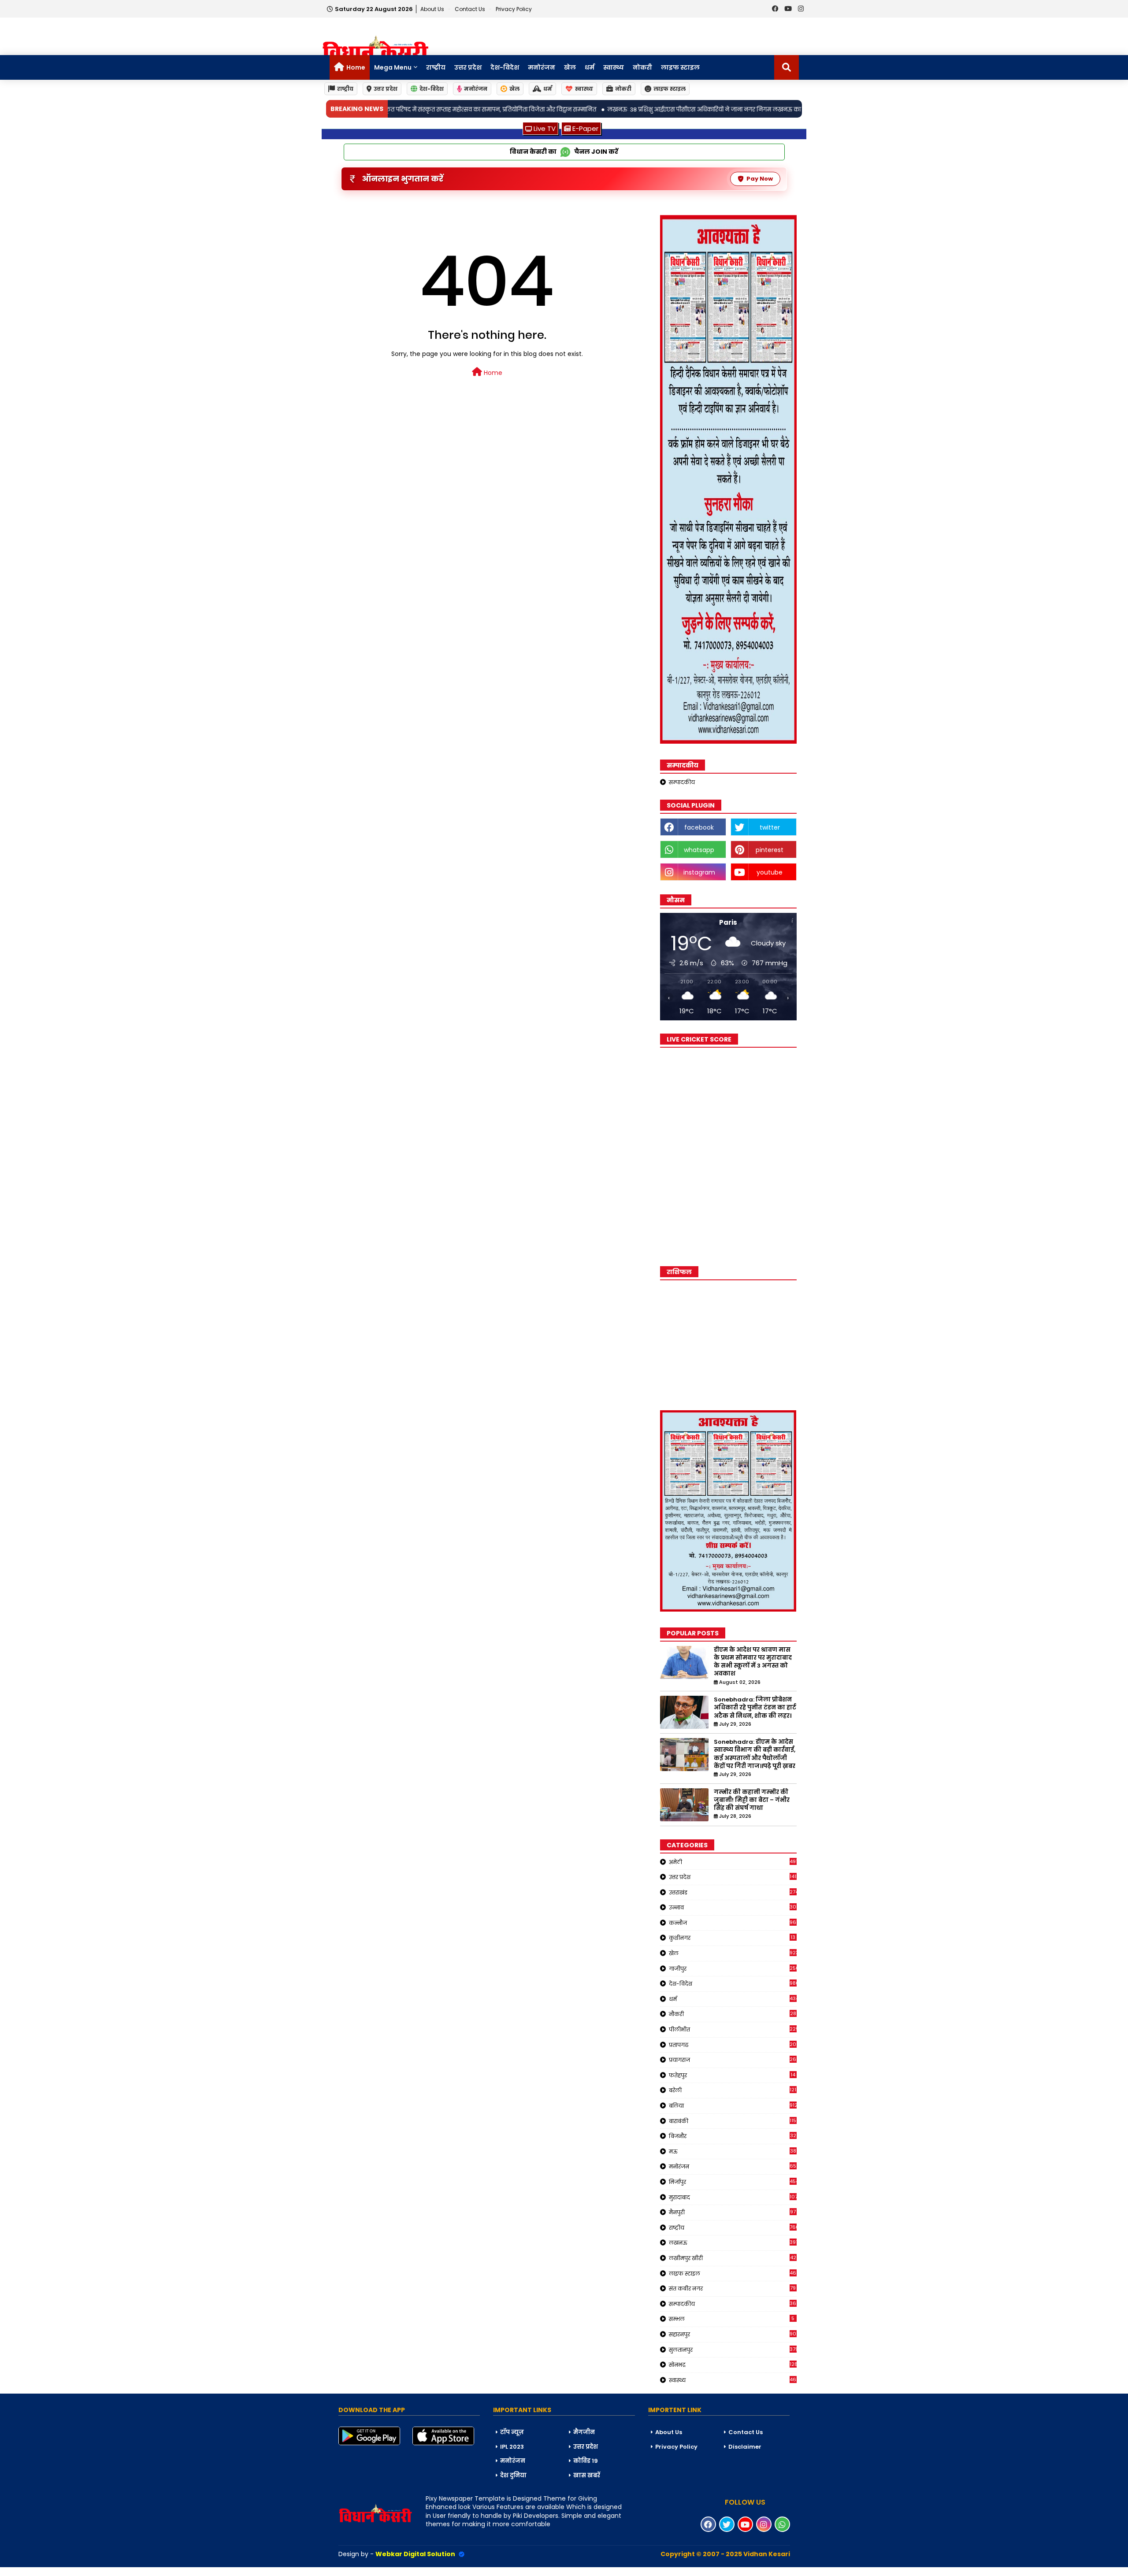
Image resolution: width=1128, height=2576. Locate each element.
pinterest (770, 850)
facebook (699, 827)
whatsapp (699, 850)
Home (356, 67)
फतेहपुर (732, 2075)
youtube (770, 872)
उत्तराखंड (733, 1892)
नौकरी (733, 2014)
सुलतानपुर (733, 2350)
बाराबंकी (733, 2121)
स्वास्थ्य (614, 67)
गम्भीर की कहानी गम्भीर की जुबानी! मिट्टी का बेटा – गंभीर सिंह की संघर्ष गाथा (752, 1800)
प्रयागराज (733, 2060)
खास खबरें (587, 2475)
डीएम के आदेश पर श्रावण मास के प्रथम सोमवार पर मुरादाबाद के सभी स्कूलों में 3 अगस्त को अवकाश (753, 1662)
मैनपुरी (733, 2212)
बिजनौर (733, 2136)
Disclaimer (745, 2447)
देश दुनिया (513, 2475)
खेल (570, 67)
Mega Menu (393, 67)
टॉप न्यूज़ (512, 2432)
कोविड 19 (586, 2461)
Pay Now (760, 179)
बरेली (733, 2090)
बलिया (733, 2105)
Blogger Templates (67, 2571)
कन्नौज (733, 1923)
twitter (770, 827)
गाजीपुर (733, 1968)
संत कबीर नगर (733, 2288)
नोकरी (642, 67)
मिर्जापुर (733, 2182)
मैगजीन (584, 2432)
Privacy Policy (514, 9)
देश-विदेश (505, 67)
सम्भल (732, 2319)
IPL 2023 (512, 2447)
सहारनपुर (733, 2334)
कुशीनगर (732, 1938)
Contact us (471, 9)
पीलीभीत (733, 2029)
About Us (433, 9)
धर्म (590, 67)
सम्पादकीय (682, 782)
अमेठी (733, 1862)
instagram (699, 872)
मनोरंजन (542, 67)
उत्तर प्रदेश (468, 67)
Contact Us (746, 2432)
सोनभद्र (733, 2365)
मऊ (733, 2151)
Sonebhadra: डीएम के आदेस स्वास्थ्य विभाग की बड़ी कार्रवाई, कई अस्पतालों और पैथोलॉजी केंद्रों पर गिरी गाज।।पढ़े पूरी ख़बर (755, 1754)
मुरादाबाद (733, 2197)
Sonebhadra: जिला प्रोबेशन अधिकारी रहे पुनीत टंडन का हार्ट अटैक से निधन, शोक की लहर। (755, 1708)
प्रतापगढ (733, 2045)
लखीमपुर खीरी (733, 2258)
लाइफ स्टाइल (680, 67)
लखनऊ (733, 2242)
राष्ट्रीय (436, 67)
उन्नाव (733, 1907)
